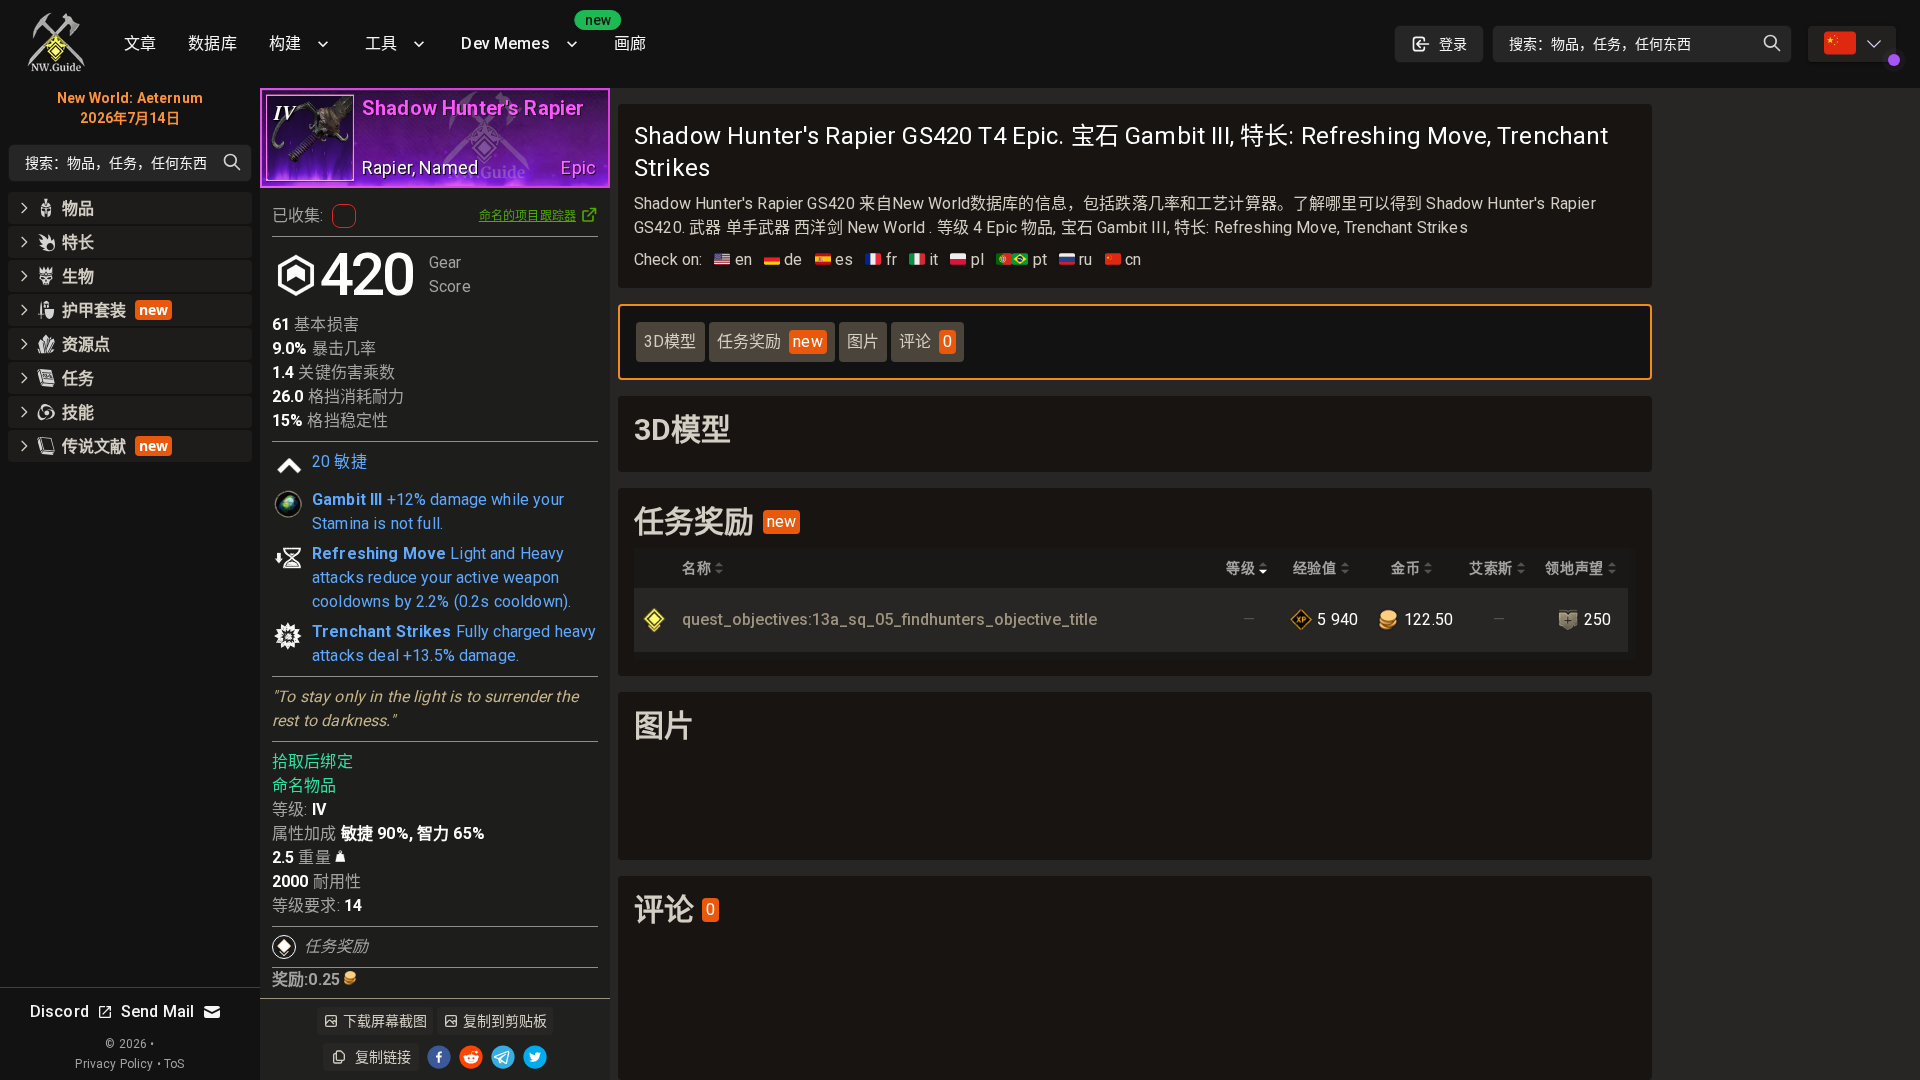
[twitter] (535, 1057)
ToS (174, 1064)
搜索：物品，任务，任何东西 (1600, 44)
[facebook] (439, 1057)
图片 (863, 341)
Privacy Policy (114, 1064)
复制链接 (383, 1057)
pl (967, 259)
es (834, 259)
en (733, 259)
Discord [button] (59, 1011)
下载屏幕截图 (385, 1021)
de (783, 259)
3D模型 (670, 341)
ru (1076, 259)
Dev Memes (529, 36)
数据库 (212, 43)
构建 (285, 43)
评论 (925, 341)
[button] (130, 208)
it (924, 259)
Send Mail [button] (157, 1011)
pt (1021, 259)
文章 (140, 43)
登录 (1453, 44)
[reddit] (471, 1057)
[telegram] (503, 1057)
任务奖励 (770, 341)
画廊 (630, 43)
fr (881, 259)
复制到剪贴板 (505, 1021)
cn (1123, 259)
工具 (381, 43)
